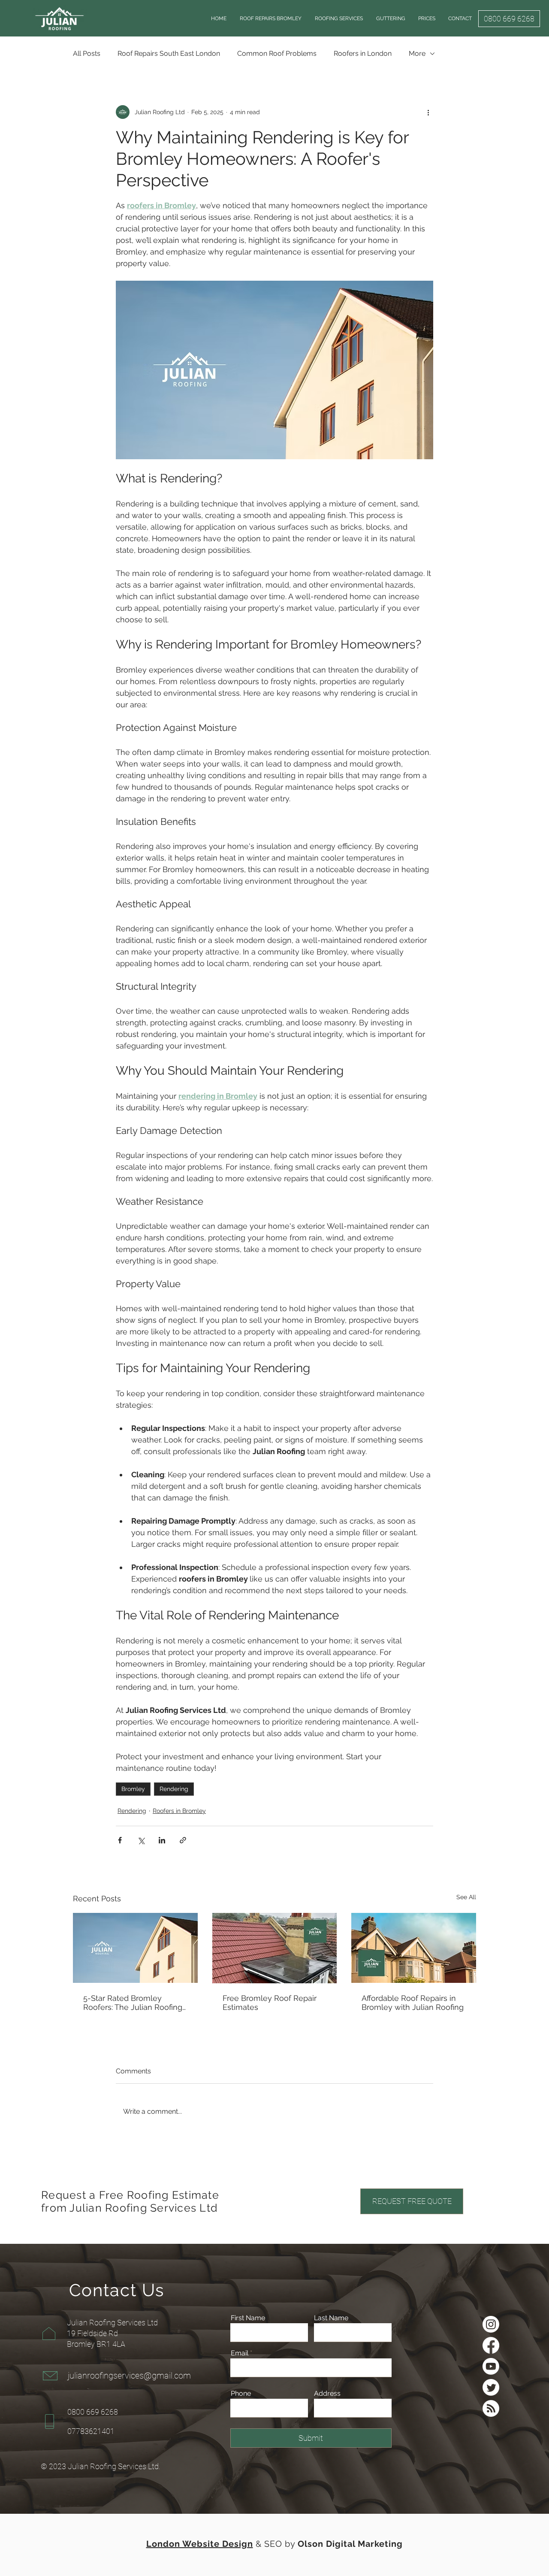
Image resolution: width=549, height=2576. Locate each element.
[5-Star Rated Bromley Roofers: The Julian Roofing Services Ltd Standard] (135, 1948)
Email (240, 2353)
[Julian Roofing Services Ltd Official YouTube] (491, 2366)
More (417, 53)
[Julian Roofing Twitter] (491, 2387)
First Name (248, 2318)
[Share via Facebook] (120, 1840)
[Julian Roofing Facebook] (491, 2345)
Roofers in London (363, 53)
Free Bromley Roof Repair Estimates (270, 2003)
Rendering (174, 1789)
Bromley (133, 1789)
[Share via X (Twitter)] (141, 1840)
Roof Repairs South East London (169, 53)
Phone (241, 2394)
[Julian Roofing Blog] (491, 2408)
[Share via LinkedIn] (162, 1840)
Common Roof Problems (277, 53)
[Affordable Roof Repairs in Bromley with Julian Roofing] (414, 1948)
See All (466, 1897)
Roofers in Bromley (179, 1811)
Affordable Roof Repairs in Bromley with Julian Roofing (413, 2003)
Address (327, 2394)
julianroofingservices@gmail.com (129, 2376)
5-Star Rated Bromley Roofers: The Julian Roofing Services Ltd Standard (133, 2003)
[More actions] (428, 112)
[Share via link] (183, 1840)
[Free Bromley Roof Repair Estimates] (275, 1948)
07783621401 (91, 2431)
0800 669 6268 (93, 2412)
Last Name (331, 2318)
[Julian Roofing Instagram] (491, 2324)
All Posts (87, 53)
